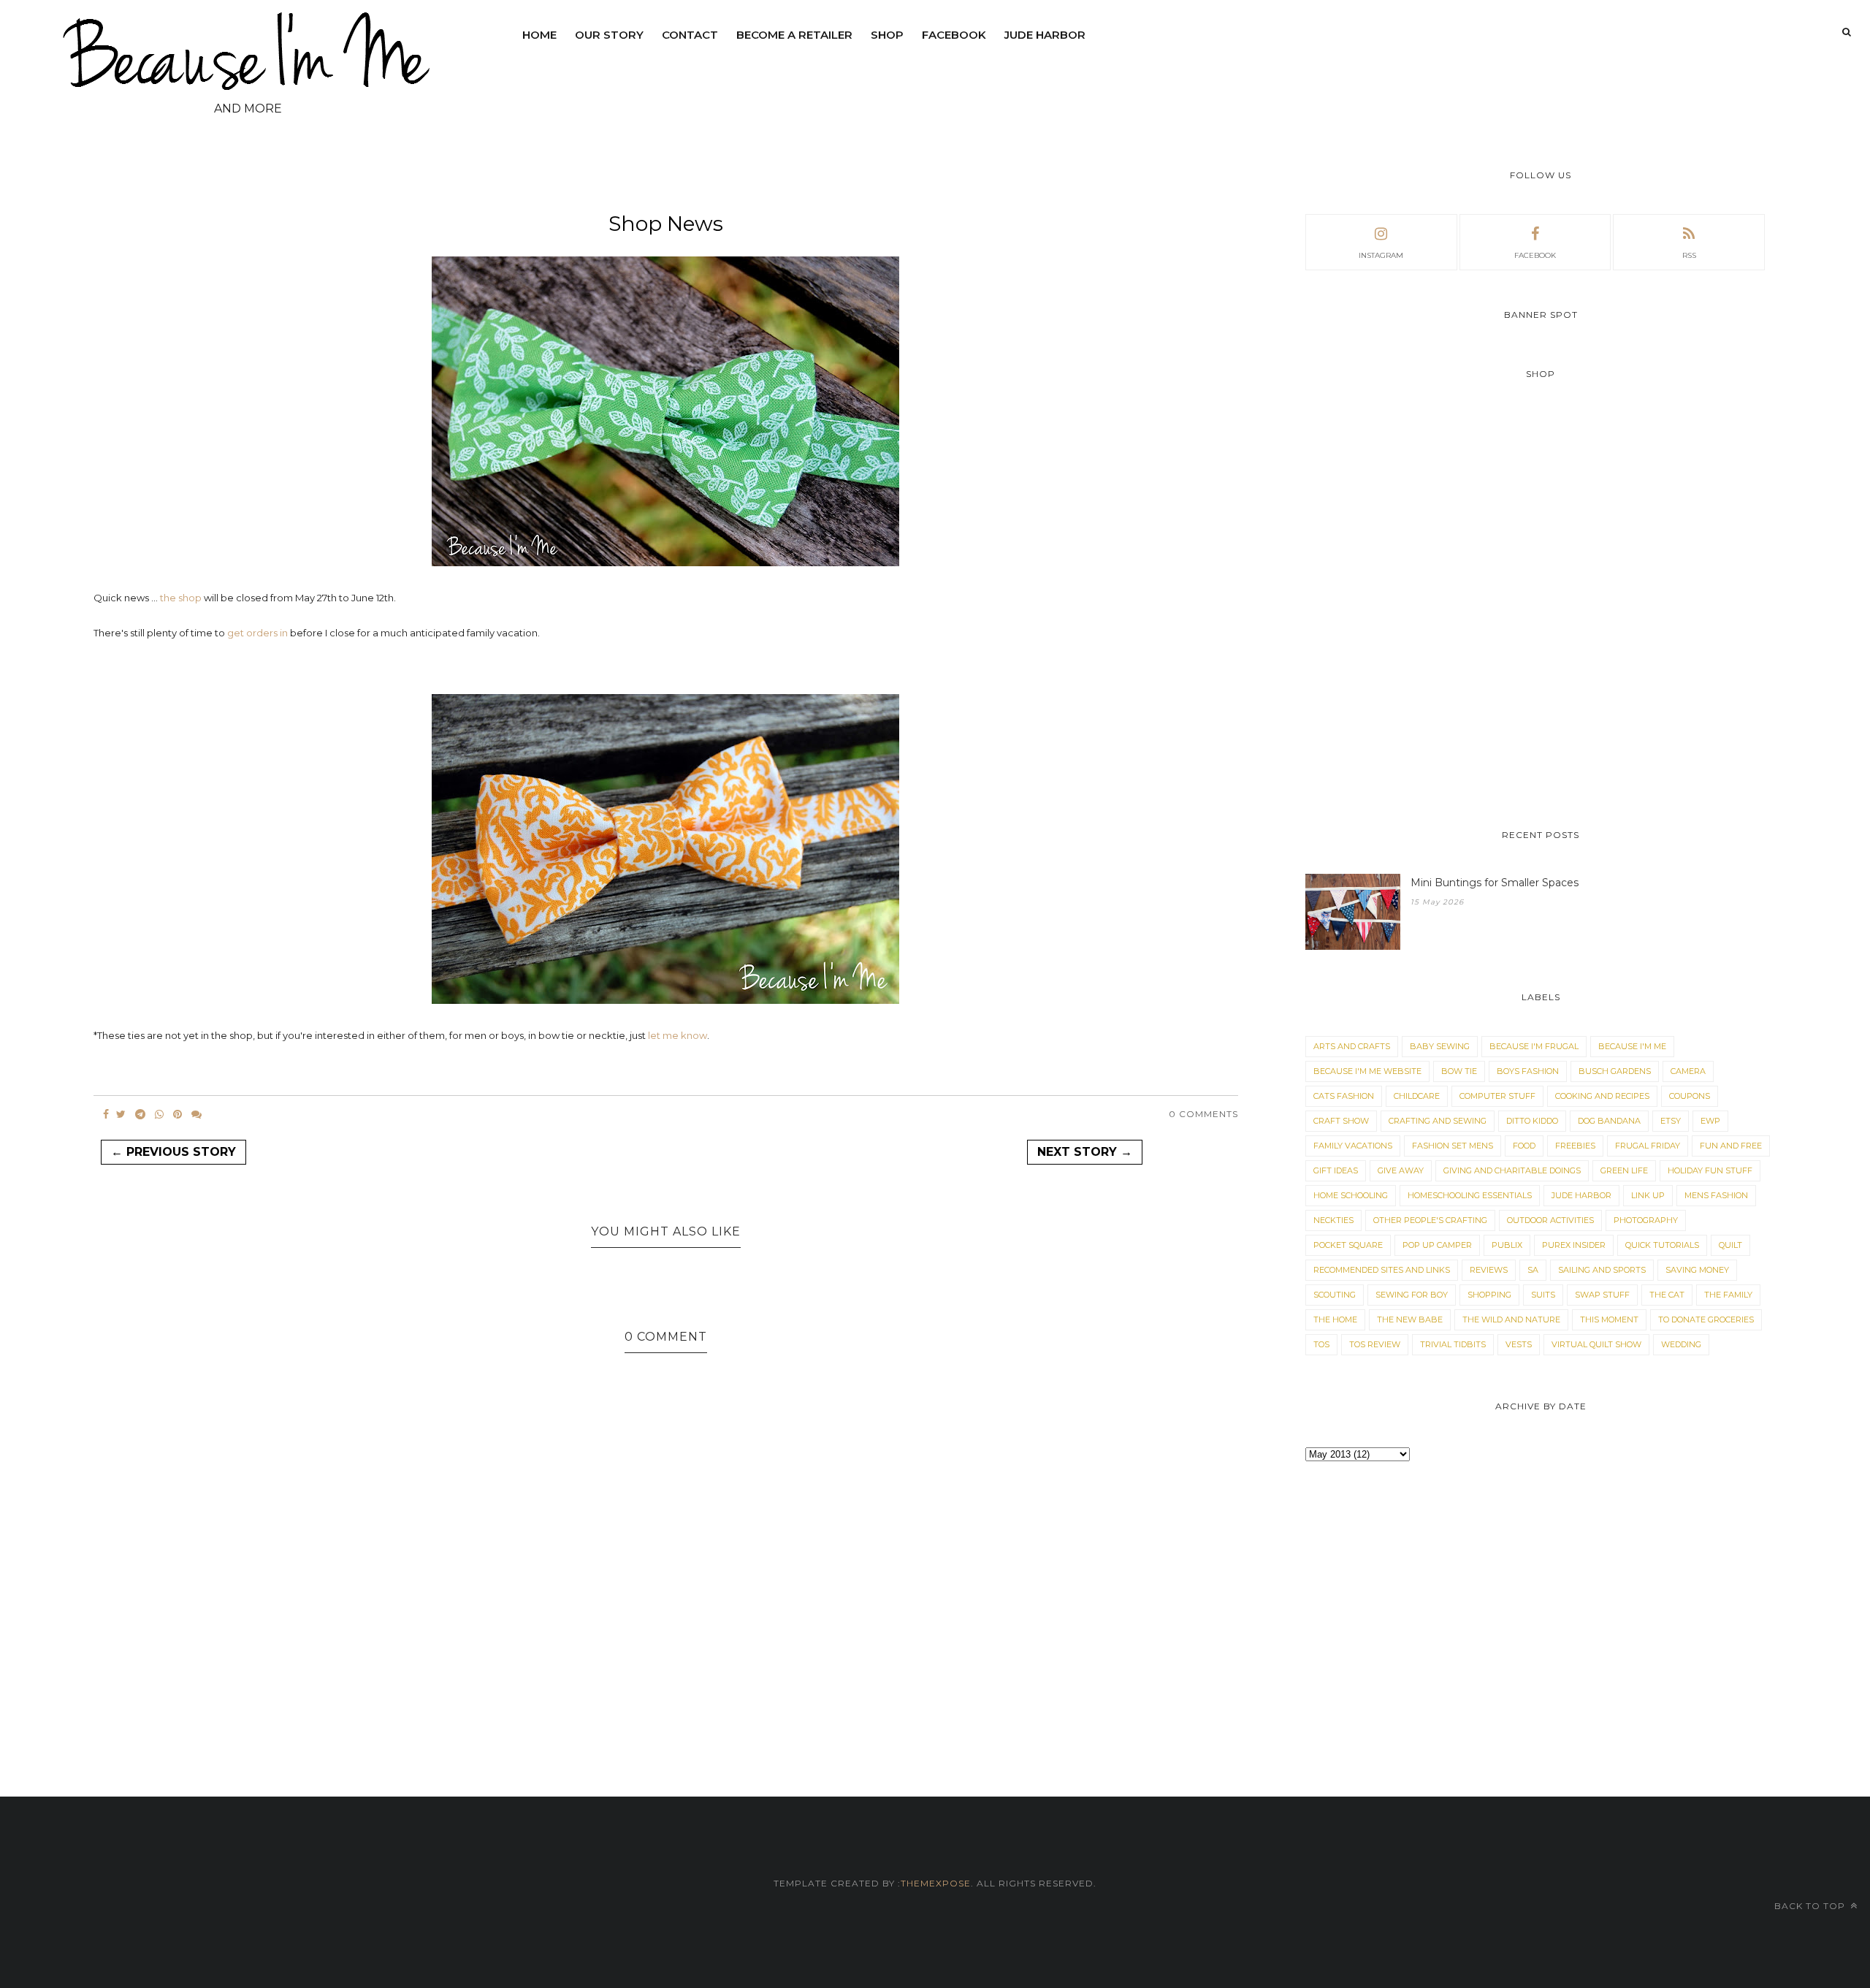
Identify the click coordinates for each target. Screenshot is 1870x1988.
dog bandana (1609, 1121)
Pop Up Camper (1437, 1245)
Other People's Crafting (1430, 1220)
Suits (1543, 1295)
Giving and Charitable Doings (1512, 1170)
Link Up (1648, 1195)
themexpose (936, 1883)
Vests (1519, 1344)
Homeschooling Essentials (1470, 1195)
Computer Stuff (1497, 1096)
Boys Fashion (1528, 1071)
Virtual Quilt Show (1596, 1344)
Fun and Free (1731, 1146)
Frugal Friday (1648, 1146)
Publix (1507, 1245)
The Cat (1667, 1295)
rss (1689, 255)
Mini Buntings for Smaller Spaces (1495, 883)
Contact (690, 35)
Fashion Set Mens (1453, 1146)
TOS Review (1375, 1344)
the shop (181, 598)
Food (1524, 1146)
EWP (1710, 1121)
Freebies (1575, 1146)
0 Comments (1203, 1114)
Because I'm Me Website (1367, 1071)
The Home (1335, 1319)
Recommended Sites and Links (1382, 1270)
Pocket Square (1348, 1245)
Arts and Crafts (1352, 1046)
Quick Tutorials (1662, 1245)
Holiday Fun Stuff (1710, 1170)
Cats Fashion (1344, 1096)
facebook (1535, 255)
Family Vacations (1353, 1146)
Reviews (1489, 1270)
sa (1533, 1270)
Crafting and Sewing (1438, 1121)
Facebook (954, 35)
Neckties (1333, 1220)
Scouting (1335, 1295)
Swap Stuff (1602, 1295)
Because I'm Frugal (1534, 1046)
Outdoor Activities (1550, 1220)
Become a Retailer (794, 35)
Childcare (1417, 1096)
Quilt (1730, 1245)
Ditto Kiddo (1532, 1121)
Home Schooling (1351, 1195)
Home (539, 35)
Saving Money (1697, 1270)
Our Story (609, 35)
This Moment (1609, 1319)
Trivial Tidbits (1453, 1344)
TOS (1321, 1344)
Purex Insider (1574, 1245)
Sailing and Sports (1602, 1270)
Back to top (1811, 1906)
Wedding (1681, 1344)
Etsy (1671, 1121)
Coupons (1690, 1096)
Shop (887, 35)
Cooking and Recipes (1602, 1096)
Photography (1646, 1220)
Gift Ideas (1336, 1170)
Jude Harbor (1045, 35)
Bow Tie (1459, 1071)
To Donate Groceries (1706, 1319)
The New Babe (1410, 1319)
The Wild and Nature (1511, 1319)
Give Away (1401, 1170)
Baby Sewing (1440, 1046)
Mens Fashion (1716, 1195)
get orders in (257, 633)
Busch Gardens (1615, 1071)
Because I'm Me (1632, 1046)
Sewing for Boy (1412, 1295)
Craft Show (1341, 1121)
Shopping (1489, 1295)
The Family (1728, 1295)
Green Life (1624, 1170)
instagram (1381, 255)
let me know (678, 1035)
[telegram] (140, 1114)
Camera (1688, 1071)
